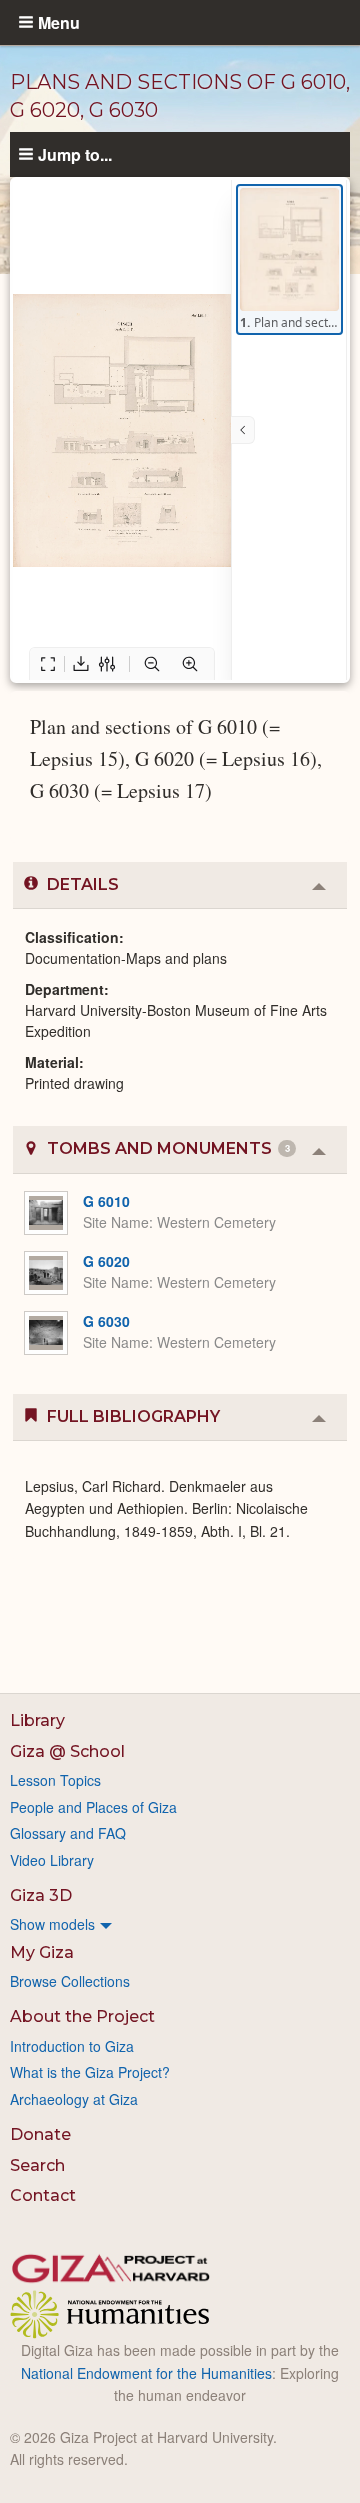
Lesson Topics (55, 1780)
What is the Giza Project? (90, 2072)
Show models (52, 1924)
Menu (59, 22)
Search (37, 2165)
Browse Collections (70, 1981)
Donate (40, 2134)
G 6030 (106, 1321)
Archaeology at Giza (74, 2099)
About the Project (82, 2016)
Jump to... (75, 154)
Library (37, 1720)
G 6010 (106, 1201)
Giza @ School (67, 1751)
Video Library (52, 1860)
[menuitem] (180, 1924)
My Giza (42, 1952)
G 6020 (106, 1261)
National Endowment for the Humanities (146, 2373)
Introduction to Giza (72, 2046)
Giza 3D (41, 1895)
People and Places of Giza (93, 1807)
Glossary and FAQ (68, 1833)
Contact (43, 2195)
